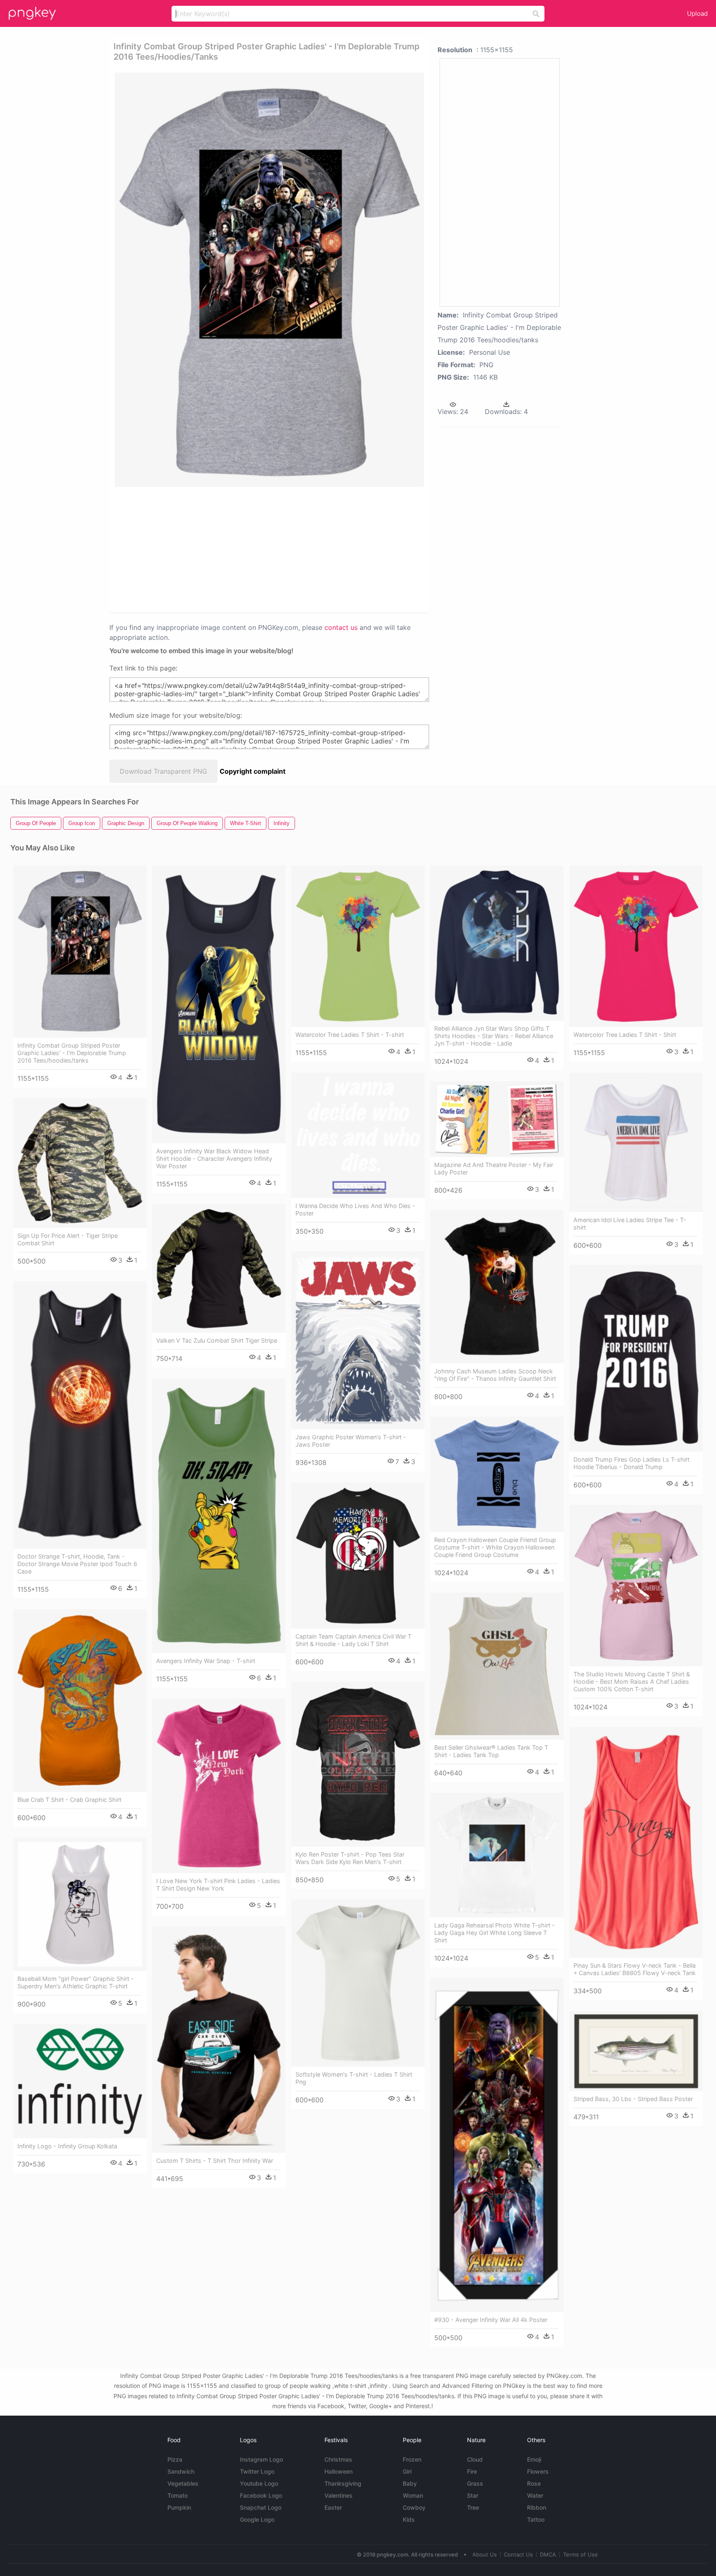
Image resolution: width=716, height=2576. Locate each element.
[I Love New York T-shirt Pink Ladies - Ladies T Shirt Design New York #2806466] (219, 1786)
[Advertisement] (239, 549)
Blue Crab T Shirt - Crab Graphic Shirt (69, 1800)
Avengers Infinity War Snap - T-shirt (206, 1661)
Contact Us (518, 2554)
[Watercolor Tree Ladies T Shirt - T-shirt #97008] (358, 946)
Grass (475, 2483)
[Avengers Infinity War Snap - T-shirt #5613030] (219, 1516)
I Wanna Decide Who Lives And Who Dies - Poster (355, 1209)
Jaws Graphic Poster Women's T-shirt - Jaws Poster (351, 1441)
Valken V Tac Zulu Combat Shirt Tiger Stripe (217, 1340)
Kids (409, 2519)
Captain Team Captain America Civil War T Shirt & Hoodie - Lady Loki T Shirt (353, 1640)
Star (473, 2495)
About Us (485, 2554)
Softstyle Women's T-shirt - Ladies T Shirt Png (354, 2078)
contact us (341, 627)
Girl (407, 2471)
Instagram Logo (261, 2459)
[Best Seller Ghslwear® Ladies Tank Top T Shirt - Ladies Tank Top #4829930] (497, 1666)
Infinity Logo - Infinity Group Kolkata (67, 2146)
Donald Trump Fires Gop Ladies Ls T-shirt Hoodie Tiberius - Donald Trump (631, 1463)
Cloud (475, 2459)
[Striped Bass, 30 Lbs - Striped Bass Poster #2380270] (636, 2051)
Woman (413, 2495)
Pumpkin (179, 2507)
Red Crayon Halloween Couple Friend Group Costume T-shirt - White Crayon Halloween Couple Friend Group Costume (495, 1547)
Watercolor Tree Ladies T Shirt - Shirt (625, 1035)
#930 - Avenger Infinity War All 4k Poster (491, 2320)
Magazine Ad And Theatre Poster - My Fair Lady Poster (494, 1168)
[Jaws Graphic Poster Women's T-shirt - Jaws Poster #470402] (358, 1340)
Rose (534, 2483)
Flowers (538, 2471)
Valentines (339, 2495)
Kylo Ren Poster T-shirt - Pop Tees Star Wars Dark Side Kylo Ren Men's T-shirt (350, 1858)
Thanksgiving (343, 2483)
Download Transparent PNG (163, 771)
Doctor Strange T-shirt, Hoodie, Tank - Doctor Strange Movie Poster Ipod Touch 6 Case (77, 1564)
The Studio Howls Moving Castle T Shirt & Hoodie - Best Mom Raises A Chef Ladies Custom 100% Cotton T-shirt (632, 1681)
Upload (697, 13)
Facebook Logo (261, 2495)
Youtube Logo (259, 2483)
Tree (473, 2507)
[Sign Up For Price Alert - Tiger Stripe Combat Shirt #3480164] (80, 1163)
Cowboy (414, 2507)
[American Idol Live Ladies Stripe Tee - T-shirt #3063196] (636, 1142)
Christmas (338, 2459)
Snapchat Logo (261, 2507)
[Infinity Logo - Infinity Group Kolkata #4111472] (80, 2081)
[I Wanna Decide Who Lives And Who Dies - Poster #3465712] (358, 1135)
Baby (410, 2483)
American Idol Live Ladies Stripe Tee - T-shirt (630, 1224)
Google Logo (257, 2519)
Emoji (534, 2459)
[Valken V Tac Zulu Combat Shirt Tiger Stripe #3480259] (219, 1268)
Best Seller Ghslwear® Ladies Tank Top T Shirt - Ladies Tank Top (491, 1751)
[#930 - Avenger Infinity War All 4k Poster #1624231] (497, 2145)
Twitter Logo (257, 2471)
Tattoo (536, 2519)
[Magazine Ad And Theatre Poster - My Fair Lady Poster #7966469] (497, 1119)
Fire (472, 2471)
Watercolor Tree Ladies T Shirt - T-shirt (350, 1035)
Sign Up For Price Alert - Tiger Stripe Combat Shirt (68, 1239)
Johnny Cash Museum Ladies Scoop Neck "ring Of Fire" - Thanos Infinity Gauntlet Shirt (495, 1375)
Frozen (412, 2459)
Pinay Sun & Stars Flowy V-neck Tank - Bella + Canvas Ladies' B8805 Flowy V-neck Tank (635, 1969)
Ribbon (537, 2507)
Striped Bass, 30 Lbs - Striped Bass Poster (633, 2099)
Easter (333, 2507)
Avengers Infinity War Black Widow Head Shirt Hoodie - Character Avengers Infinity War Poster (214, 1158)
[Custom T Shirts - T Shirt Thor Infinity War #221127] (219, 2040)
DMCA (548, 2554)
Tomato (178, 2495)
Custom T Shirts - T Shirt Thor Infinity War (215, 2161)
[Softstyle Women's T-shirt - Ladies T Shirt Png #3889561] (358, 1983)
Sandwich (181, 2471)
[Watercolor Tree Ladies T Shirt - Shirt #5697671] (636, 946)
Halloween (339, 2471)
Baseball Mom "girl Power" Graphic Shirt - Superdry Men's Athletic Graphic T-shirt (76, 1982)
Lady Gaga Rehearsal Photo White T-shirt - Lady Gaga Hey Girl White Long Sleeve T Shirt (495, 1933)
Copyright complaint (253, 771)
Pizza (175, 2459)
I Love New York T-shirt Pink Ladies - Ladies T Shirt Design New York (218, 1885)
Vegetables (183, 2483)
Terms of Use (581, 2554)
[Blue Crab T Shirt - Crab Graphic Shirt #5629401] (80, 1701)
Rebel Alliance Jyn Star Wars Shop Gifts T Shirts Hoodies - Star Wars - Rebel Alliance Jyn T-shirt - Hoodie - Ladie (494, 1036)
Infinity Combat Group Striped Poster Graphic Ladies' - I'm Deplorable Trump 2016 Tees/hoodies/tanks (72, 1053)
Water (535, 2495)
